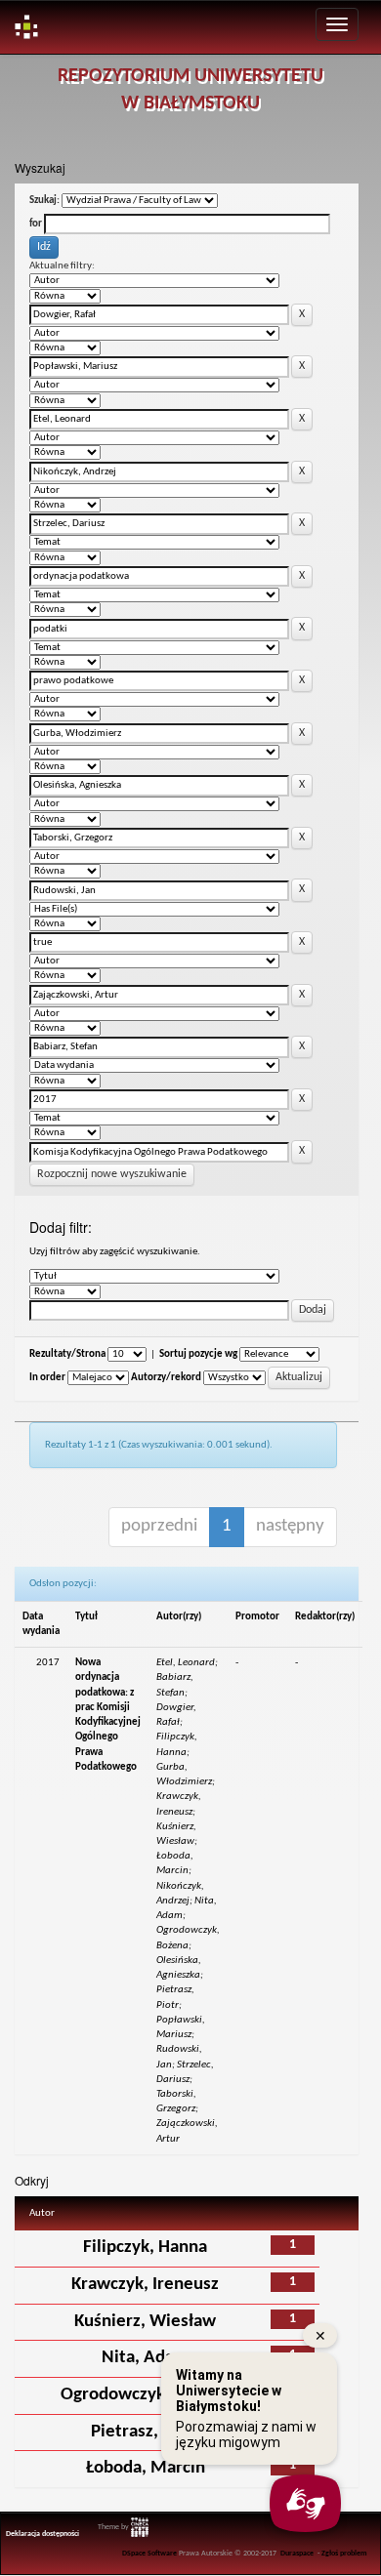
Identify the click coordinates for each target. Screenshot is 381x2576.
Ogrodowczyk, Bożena (146, 2395)
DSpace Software (149, 2554)
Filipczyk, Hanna (145, 2248)
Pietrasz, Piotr (146, 2432)
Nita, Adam (145, 2358)
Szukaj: (44, 201)
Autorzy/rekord (166, 1378)
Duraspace (297, 2554)
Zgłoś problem (344, 2554)
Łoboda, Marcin (146, 2468)
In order (47, 1378)
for (36, 224)
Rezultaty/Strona (67, 1354)
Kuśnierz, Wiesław (145, 2322)
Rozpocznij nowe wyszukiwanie (112, 1174)
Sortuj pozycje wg (198, 1354)
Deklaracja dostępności (42, 2534)
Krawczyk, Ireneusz (145, 2285)
